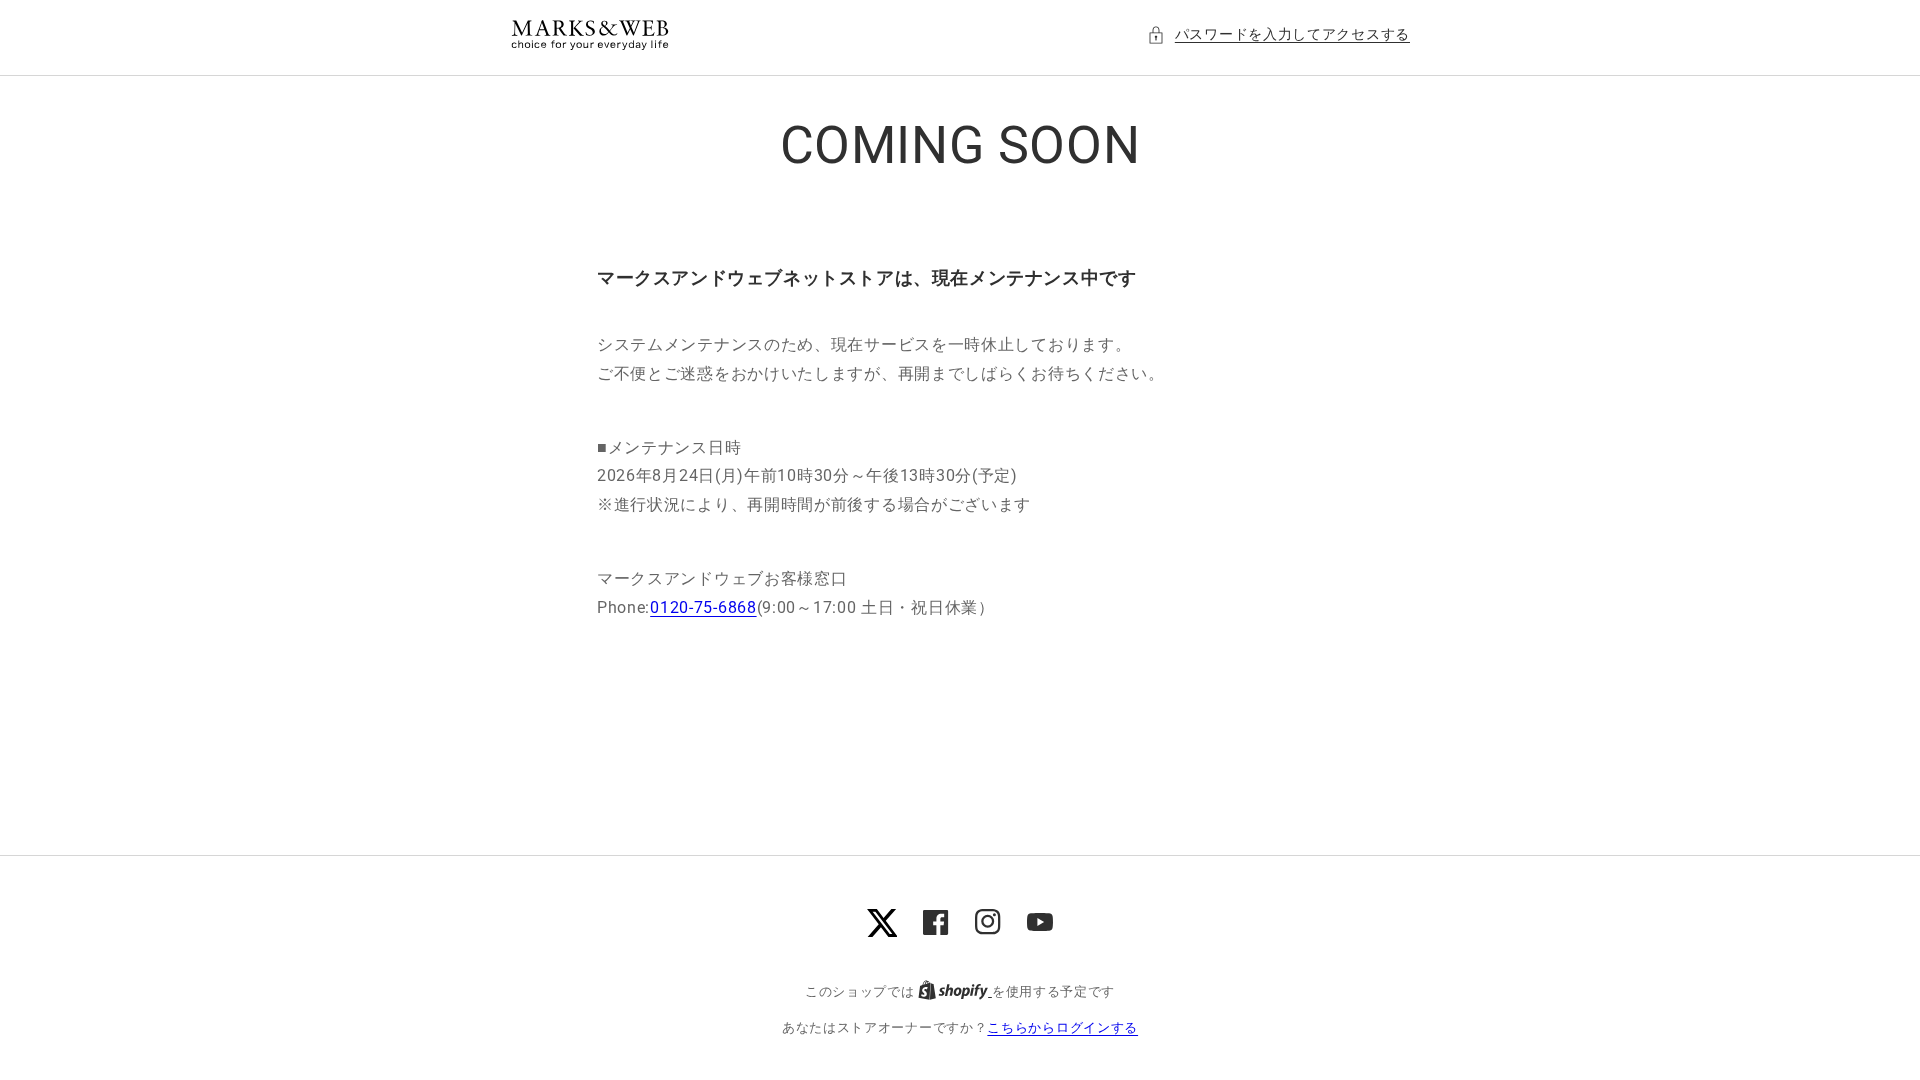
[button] (1278, 34)
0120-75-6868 (703, 607)
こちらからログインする (1062, 1027)
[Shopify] (955, 991)
